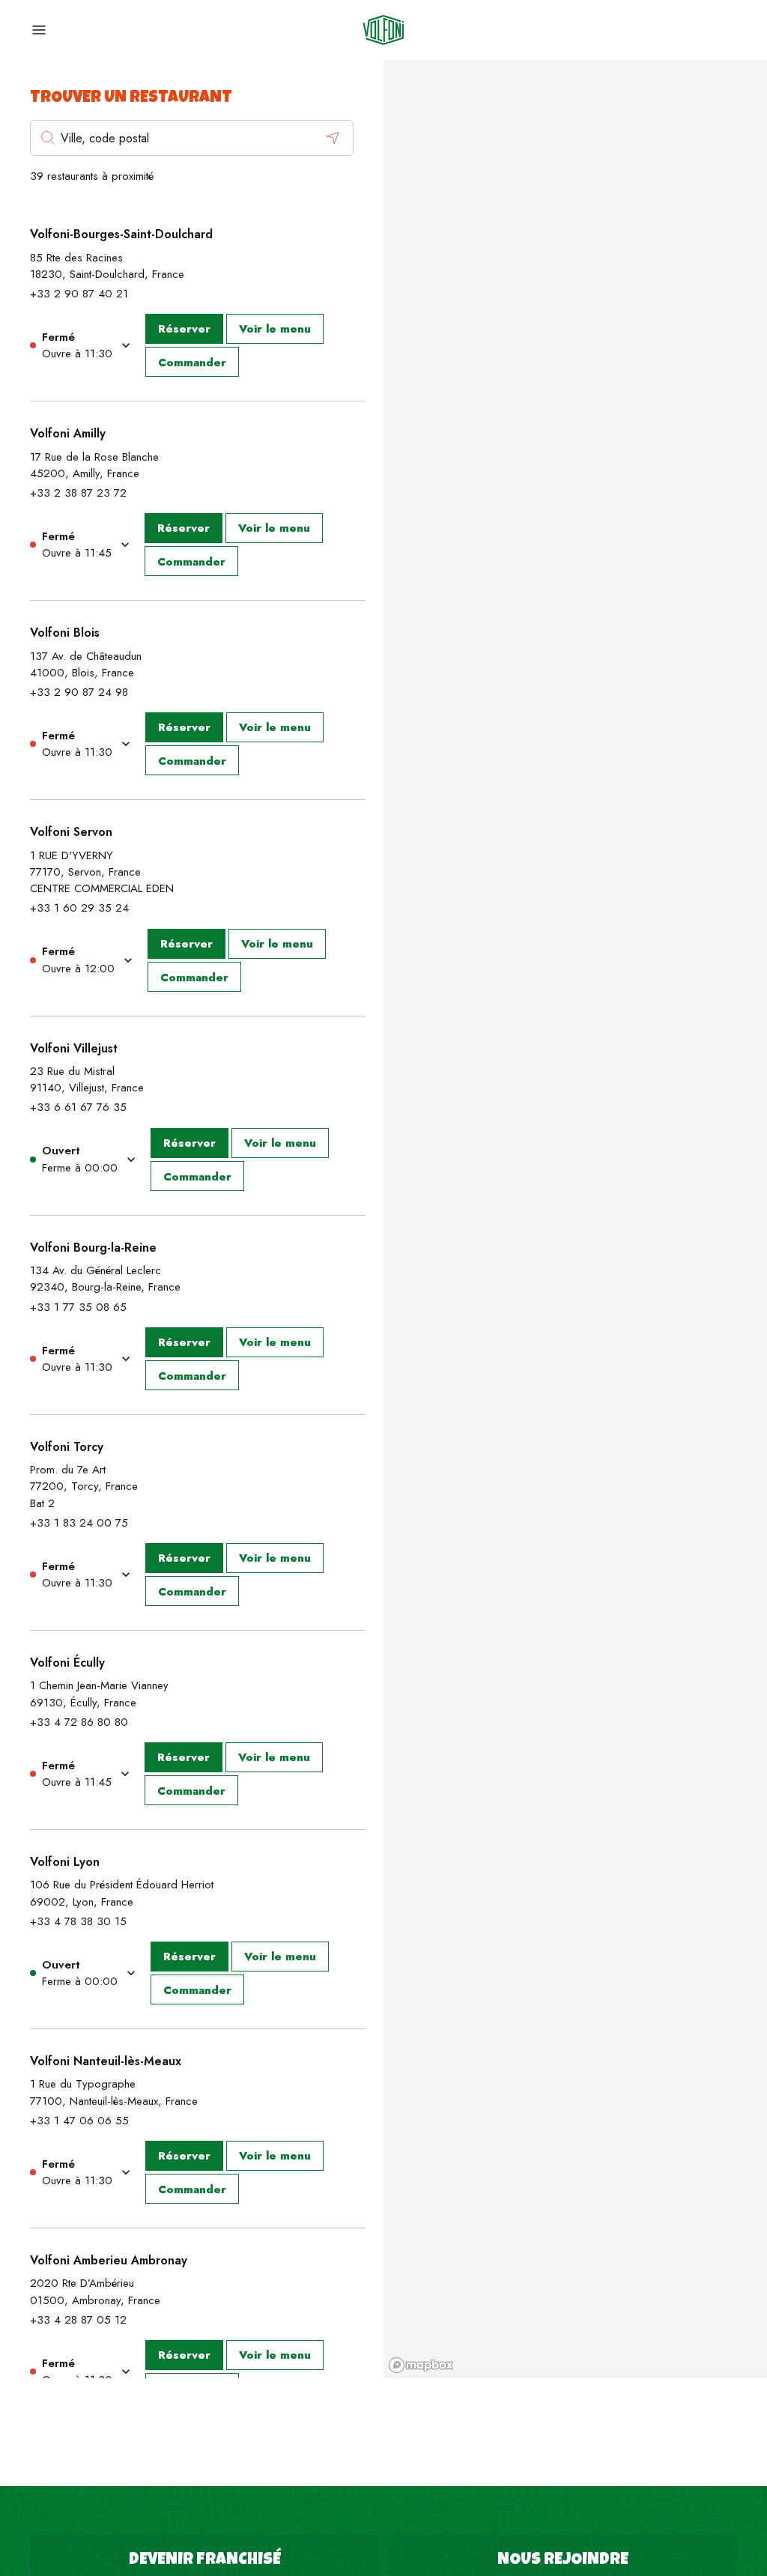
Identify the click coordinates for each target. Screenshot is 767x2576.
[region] (575, 1219)
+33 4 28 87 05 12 (78, 2320)
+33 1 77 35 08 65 (78, 1307)
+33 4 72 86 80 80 (79, 1722)
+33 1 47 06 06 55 (79, 2121)
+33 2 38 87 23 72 (78, 493)
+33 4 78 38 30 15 (78, 1921)
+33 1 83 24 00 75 (79, 1523)
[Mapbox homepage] (421, 2365)
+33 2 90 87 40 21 (79, 294)
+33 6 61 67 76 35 (78, 1107)
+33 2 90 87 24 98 (79, 692)
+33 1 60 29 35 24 (79, 908)
